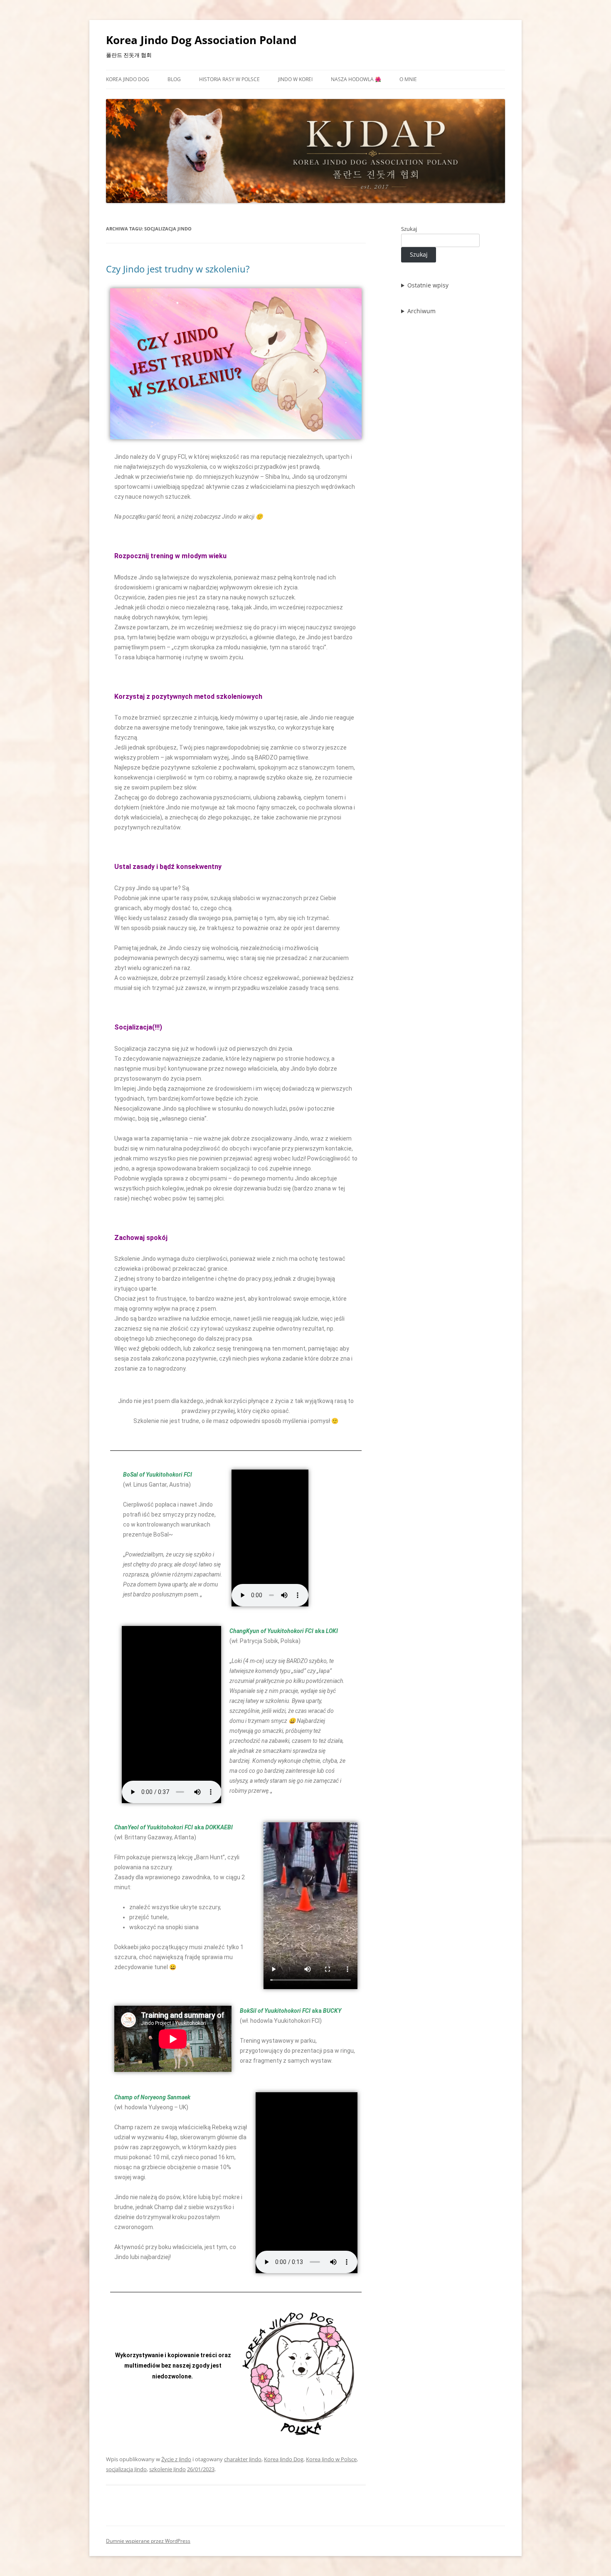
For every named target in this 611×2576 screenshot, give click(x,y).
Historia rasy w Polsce (229, 79)
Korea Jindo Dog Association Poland (201, 40)
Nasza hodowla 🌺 (356, 79)
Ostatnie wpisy (428, 285)
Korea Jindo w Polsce (331, 2459)
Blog (174, 79)
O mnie (408, 79)
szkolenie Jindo (168, 2469)
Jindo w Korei (295, 79)
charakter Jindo (243, 2459)
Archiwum (421, 311)
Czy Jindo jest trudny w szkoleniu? (178, 269)
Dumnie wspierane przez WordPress (148, 2541)
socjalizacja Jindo (126, 2469)
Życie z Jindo (176, 2459)
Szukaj (409, 229)
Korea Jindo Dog (128, 79)
